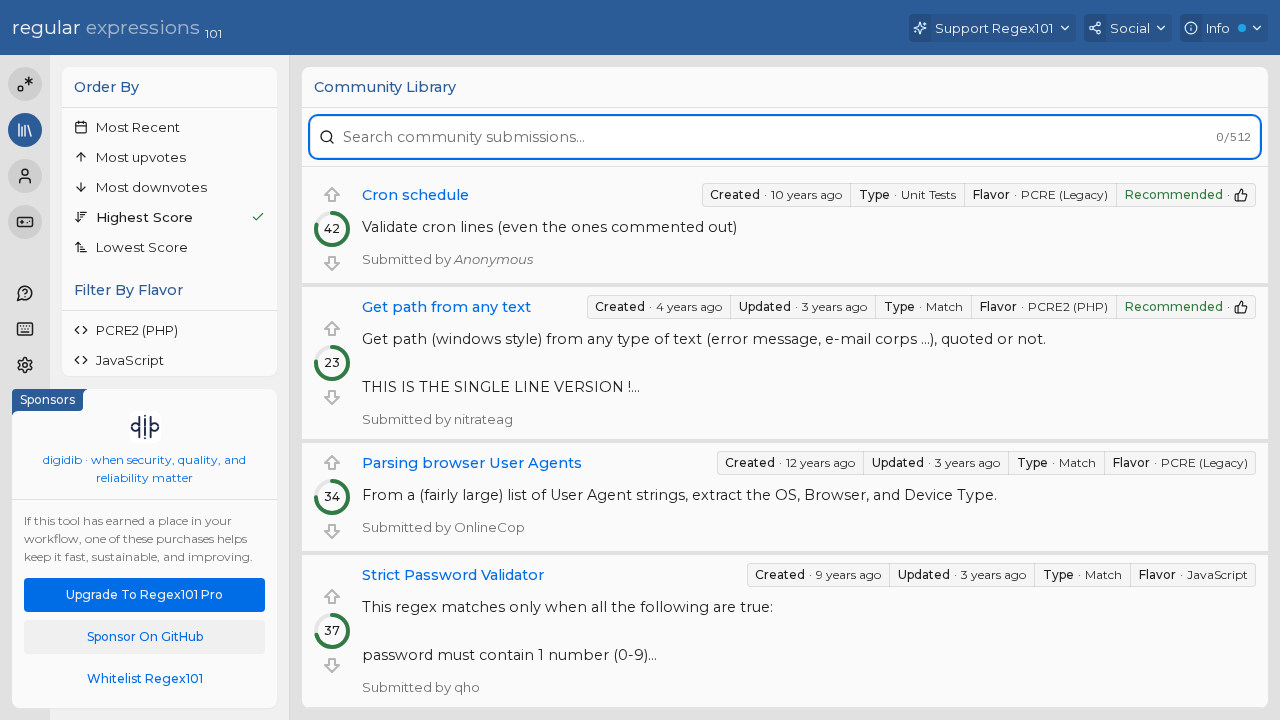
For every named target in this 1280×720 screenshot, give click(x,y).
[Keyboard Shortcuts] (25, 329)
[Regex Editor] (25, 84)
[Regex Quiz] (25, 222)
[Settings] (25, 365)
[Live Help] (25, 293)
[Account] (25, 176)
